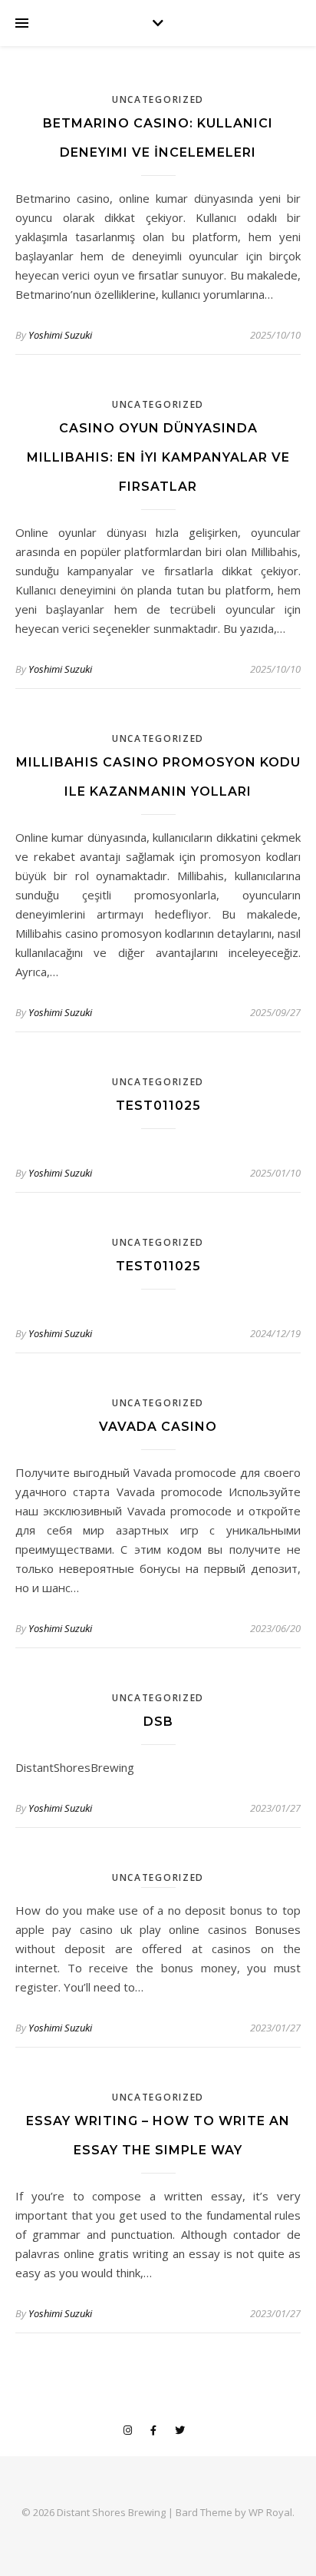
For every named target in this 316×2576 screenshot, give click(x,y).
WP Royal (270, 2512)
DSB (158, 1722)
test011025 (158, 1106)
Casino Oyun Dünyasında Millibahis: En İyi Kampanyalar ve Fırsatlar (158, 457)
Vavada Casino (158, 1427)
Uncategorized (158, 99)
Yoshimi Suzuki (60, 335)
